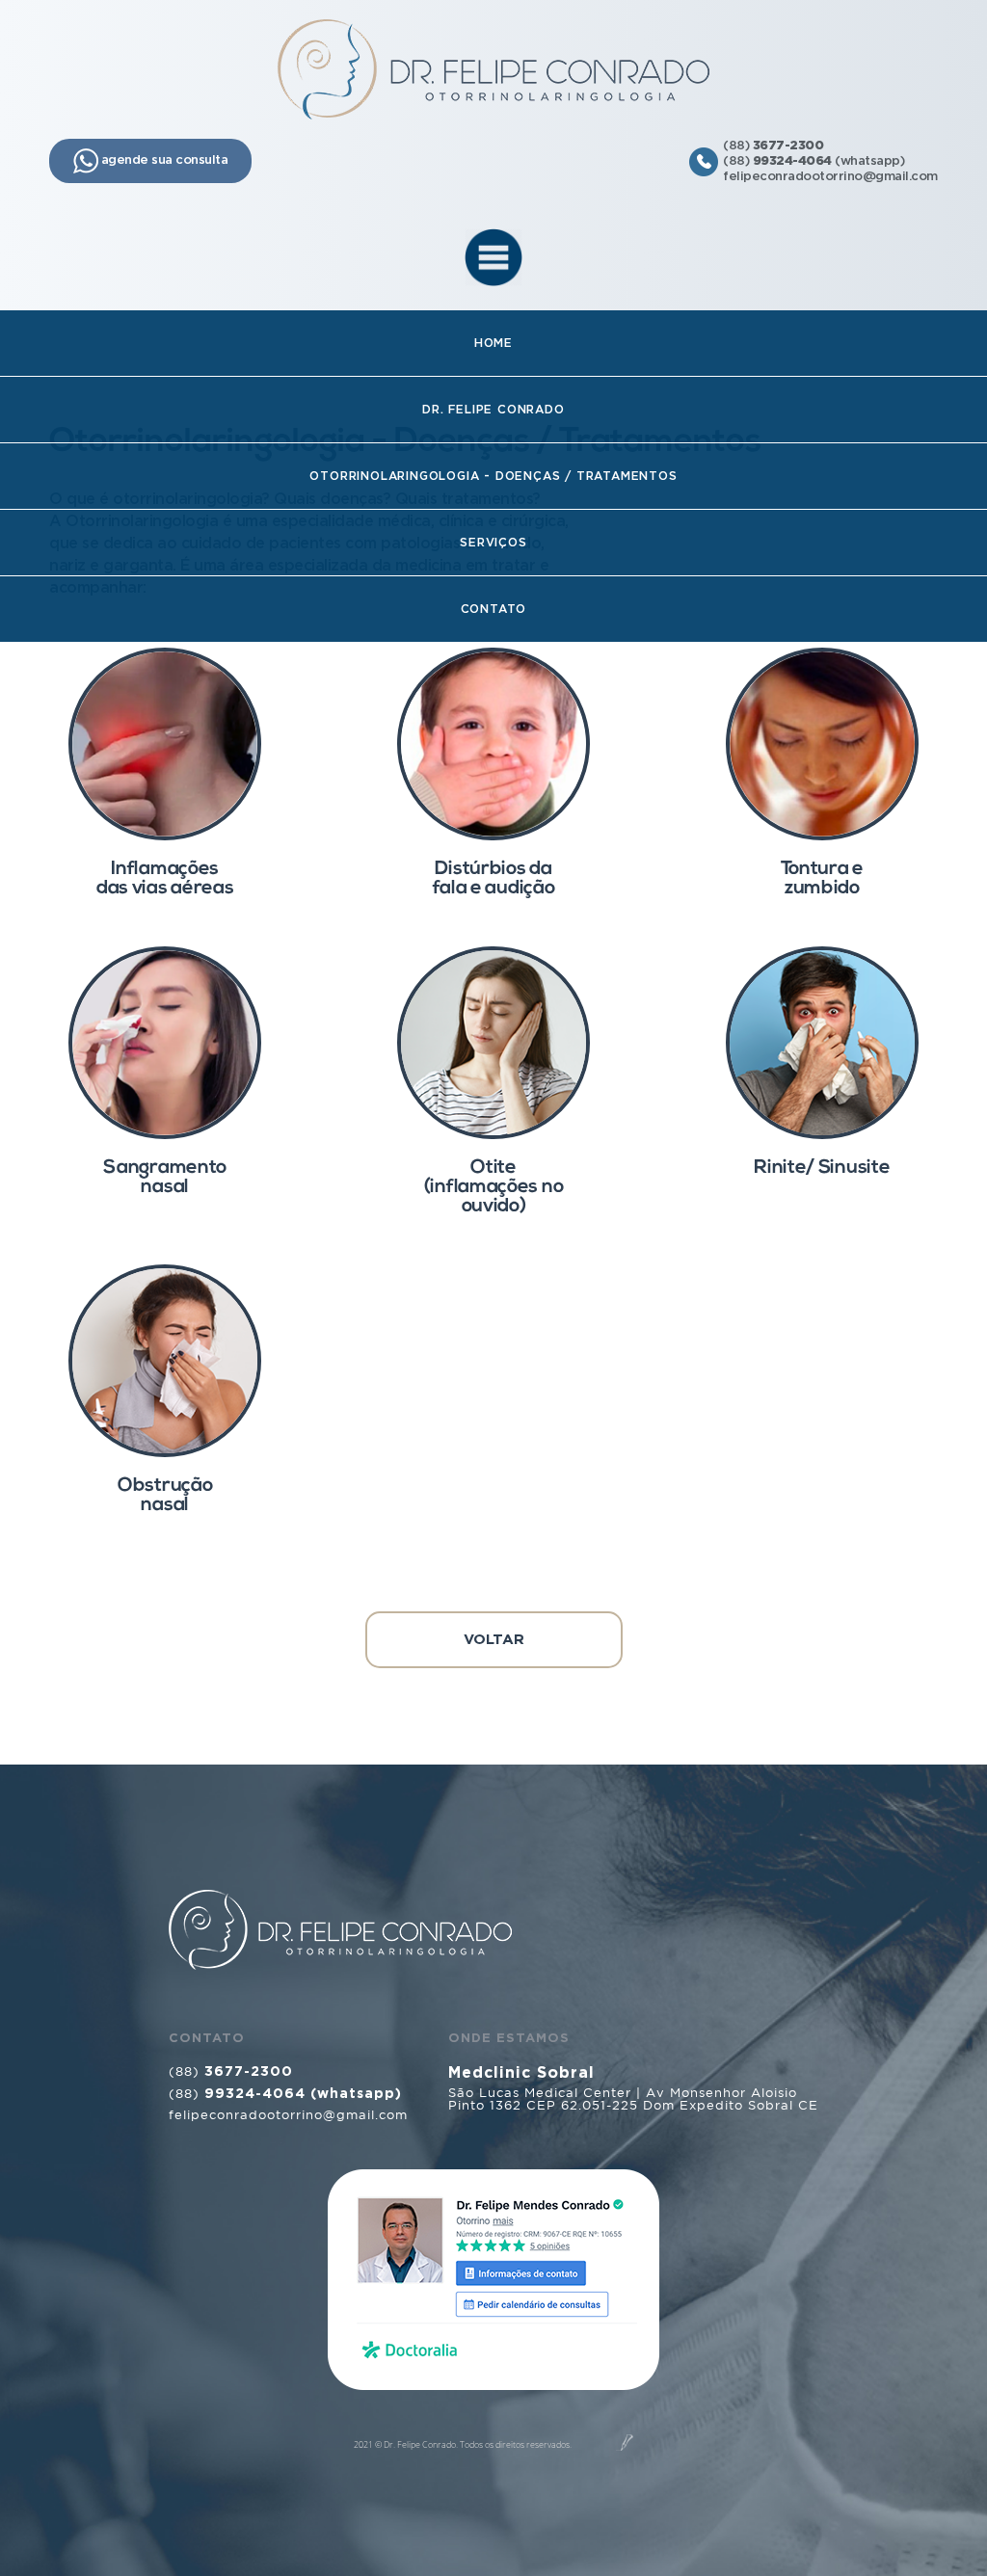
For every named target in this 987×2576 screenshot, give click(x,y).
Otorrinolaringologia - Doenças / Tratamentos (493, 476)
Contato (494, 609)
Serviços (493, 543)
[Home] (493, 69)
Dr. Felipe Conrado (493, 410)
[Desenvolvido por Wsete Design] (625, 2443)
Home (493, 343)
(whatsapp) (829, 161)
